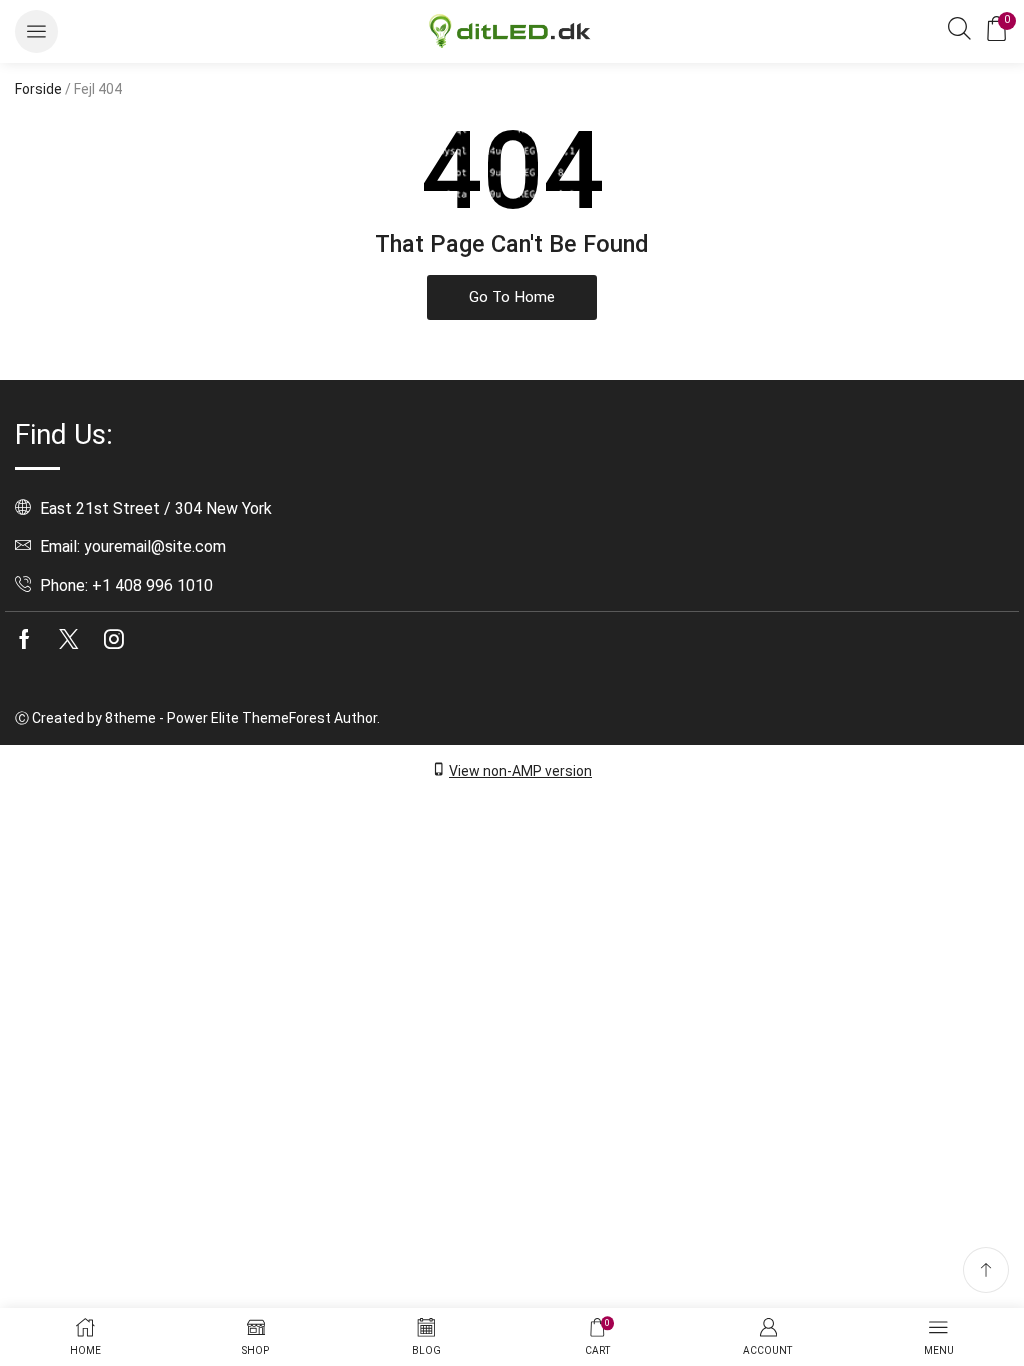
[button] (36, 31)
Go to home (512, 297)
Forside (38, 89)
